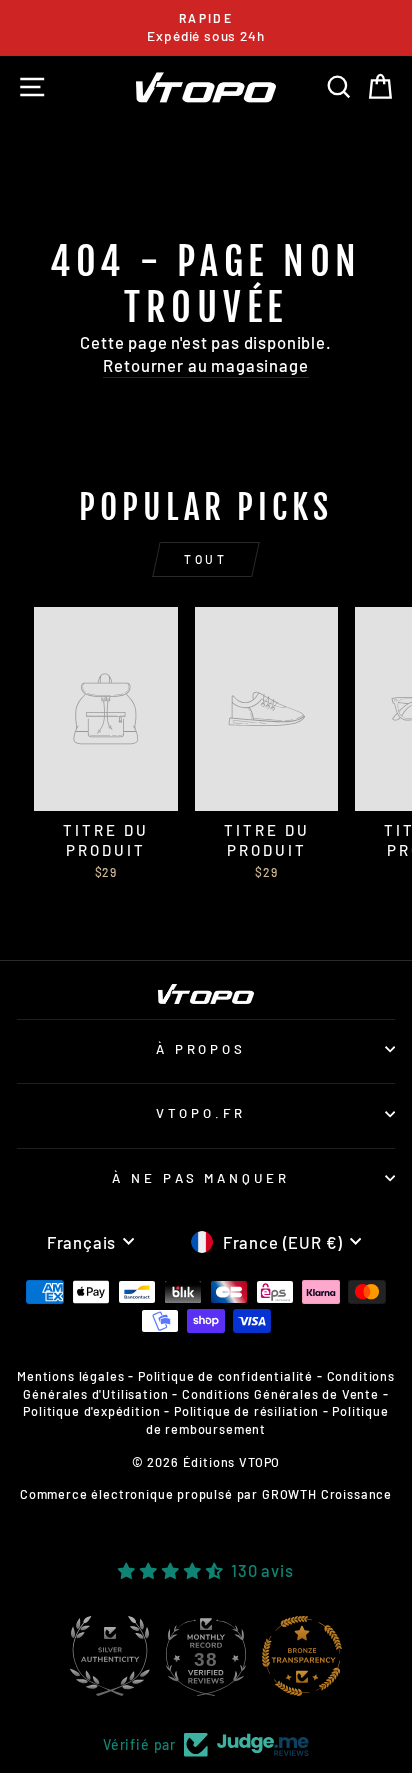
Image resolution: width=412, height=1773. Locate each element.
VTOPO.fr (201, 1113)
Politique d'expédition (91, 1411)
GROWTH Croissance (327, 1494)
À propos (201, 1049)
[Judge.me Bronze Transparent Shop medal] (302, 1656)
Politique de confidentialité (225, 1376)
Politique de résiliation (246, 1411)
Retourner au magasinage (205, 365)
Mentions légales (70, 1376)
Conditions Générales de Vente (280, 1394)
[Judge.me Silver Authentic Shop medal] (110, 1656)
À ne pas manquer (201, 1178)
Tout (205, 559)
